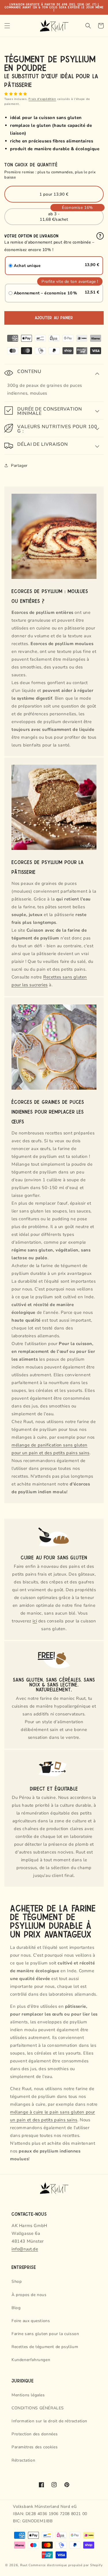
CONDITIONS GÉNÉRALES (38, 2408)
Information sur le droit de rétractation (49, 2421)
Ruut (24, 2565)
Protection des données (35, 2434)
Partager (19, 466)
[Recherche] (88, 26)
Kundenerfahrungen (31, 2360)
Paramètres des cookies (35, 2447)
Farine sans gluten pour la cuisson (45, 2334)
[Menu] (7, 26)
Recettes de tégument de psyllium (45, 2347)
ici (35, 1621)
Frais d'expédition (42, 99)
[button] (16, 94)
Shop (17, 2281)
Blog (16, 2308)
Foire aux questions (31, 2321)
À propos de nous (29, 2295)
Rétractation (23, 2460)
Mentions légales (28, 2395)
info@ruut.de (25, 2249)
